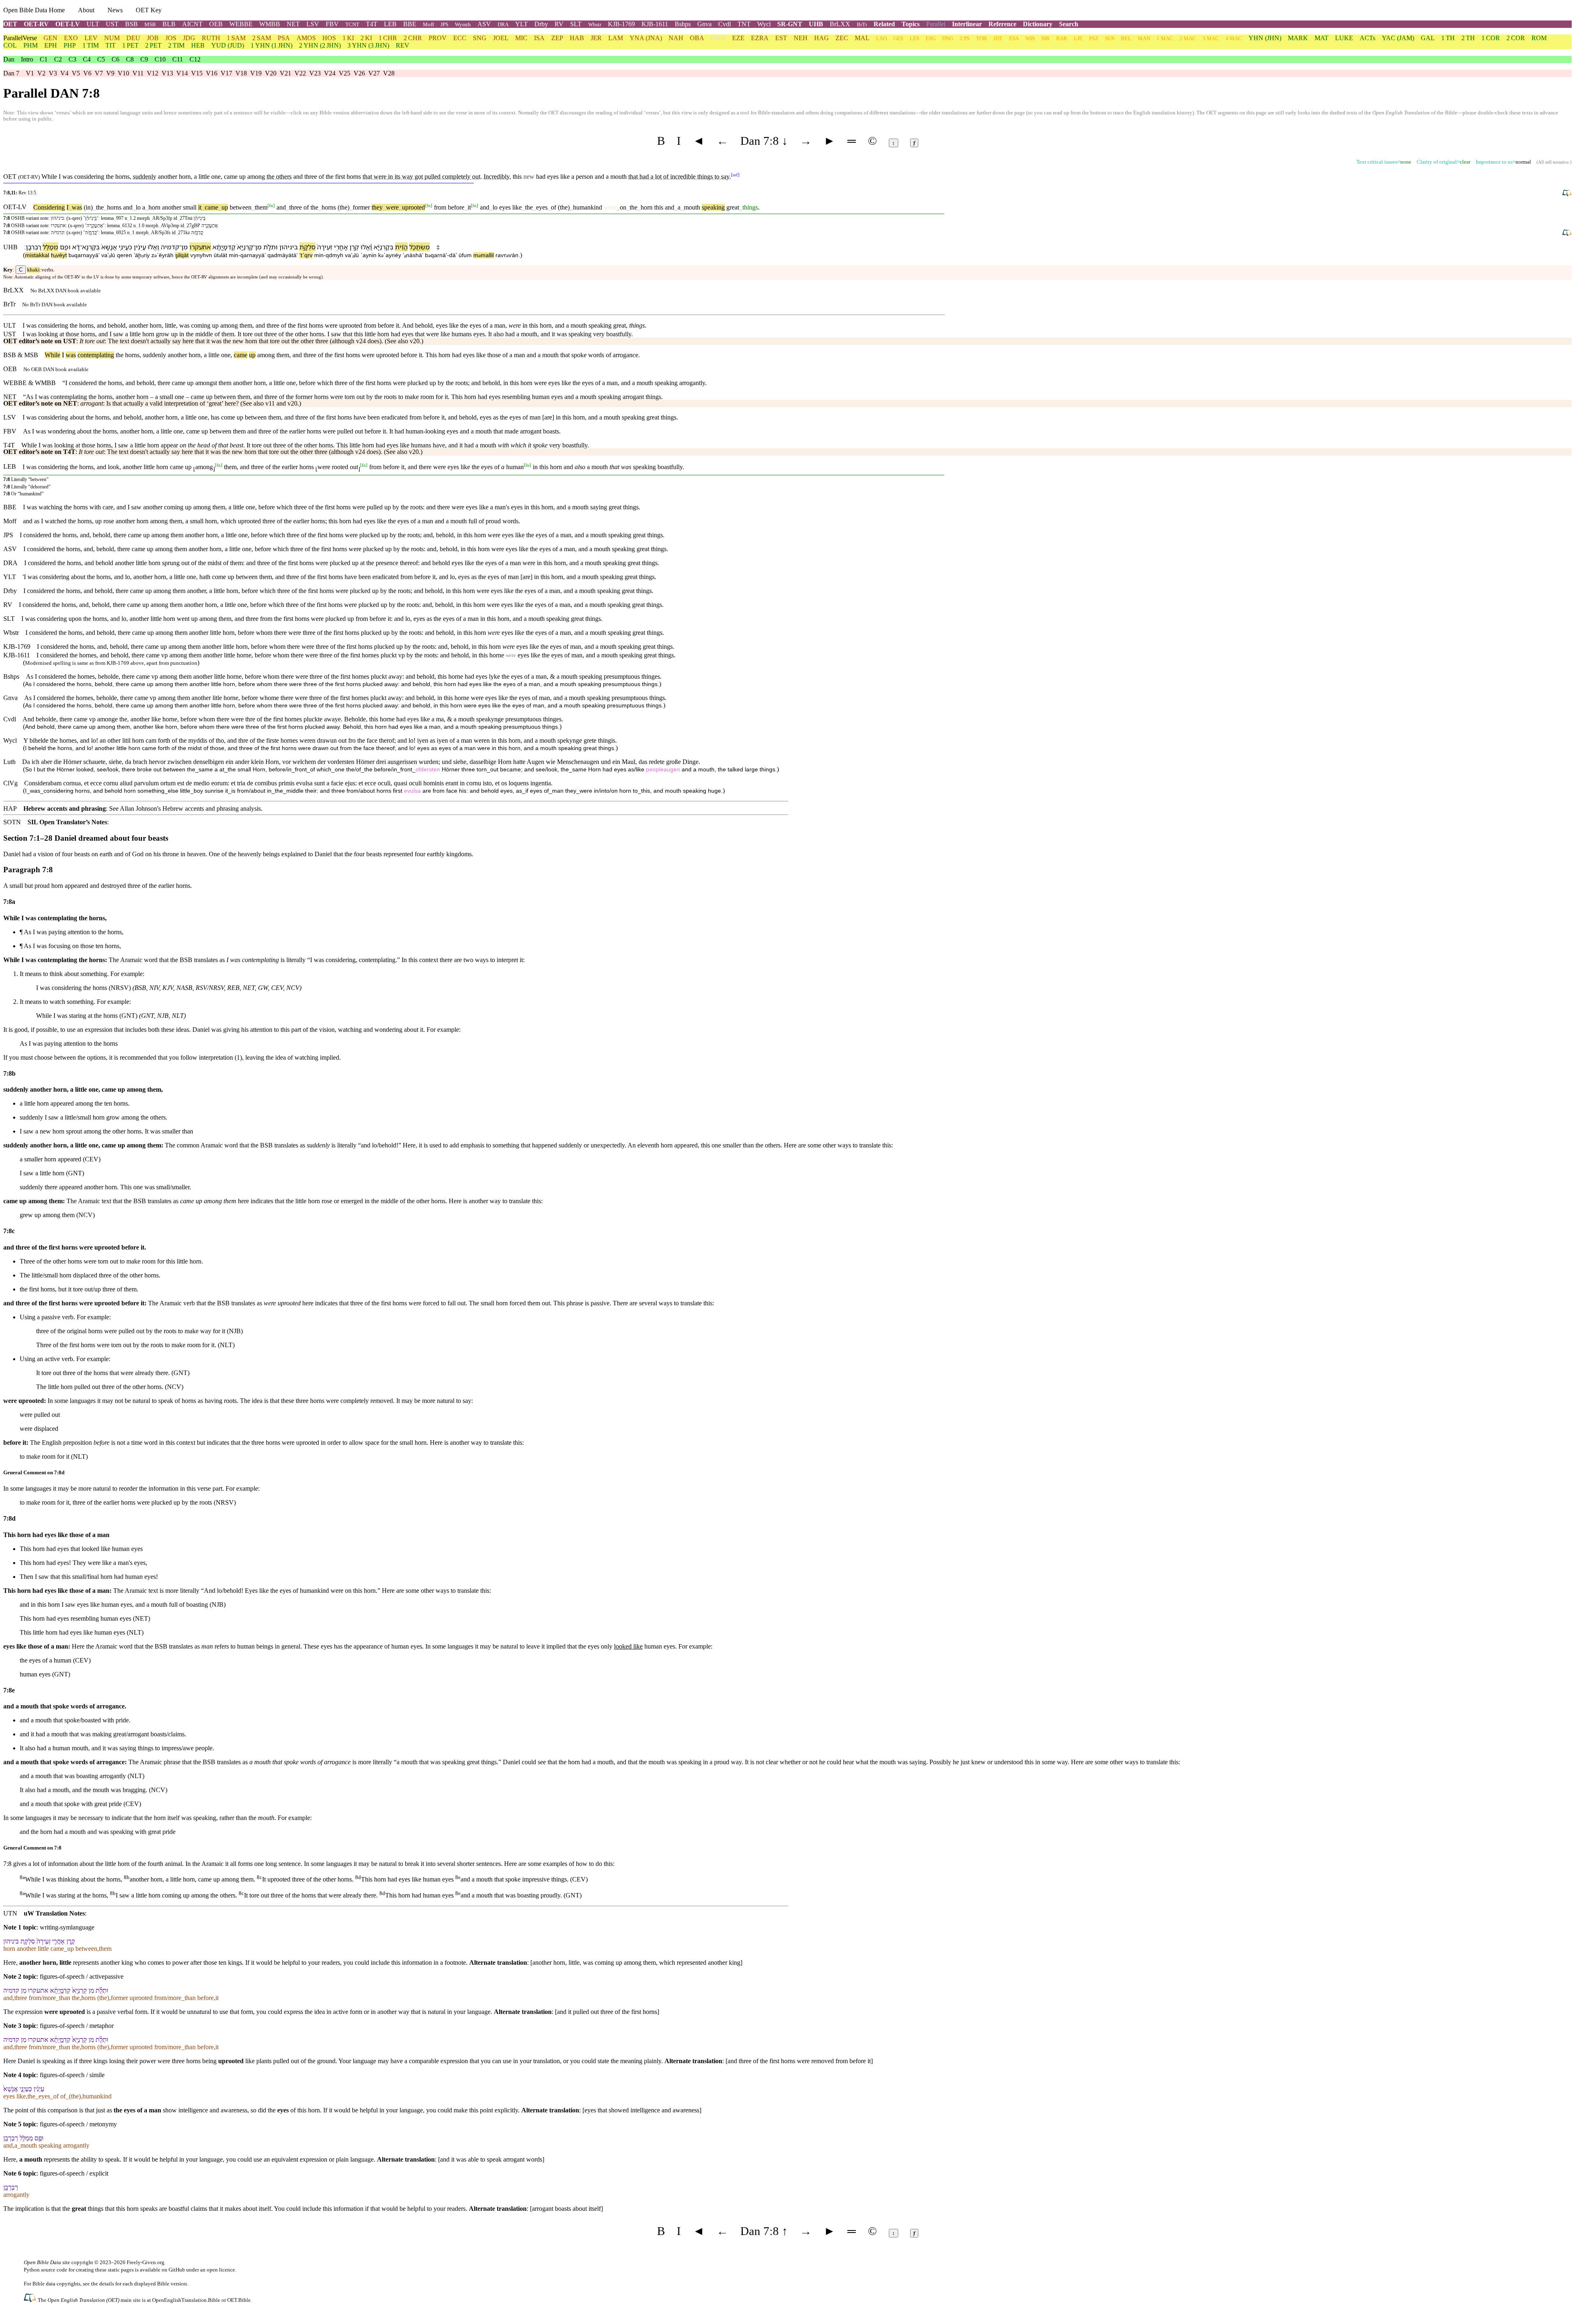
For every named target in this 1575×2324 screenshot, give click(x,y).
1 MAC (1165, 38)
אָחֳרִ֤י (341, 247)
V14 (182, 73)
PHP (70, 45)
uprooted (412, 207)
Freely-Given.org (146, 2262)
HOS (329, 38)
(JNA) (646, 38)
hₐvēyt (59, 255)
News (115, 10)
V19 (256, 73)
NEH (801, 38)
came (210, 207)
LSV (313, 24)
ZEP (557, 38)
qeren (124, 255)
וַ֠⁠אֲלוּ (366, 247)
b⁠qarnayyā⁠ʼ (84, 255)
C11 (178, 59)
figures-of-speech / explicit (74, 2173)
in (390, 177)
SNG (480, 38)
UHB (816, 24)
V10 (123, 73)
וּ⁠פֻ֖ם (65, 247)
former (361, 207)
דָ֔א (76, 247)
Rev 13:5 (27, 193)
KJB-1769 (621, 24)
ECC (460, 38)
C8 (130, 59)
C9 (144, 59)
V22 (300, 73)
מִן (258, 247)
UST (112, 24)
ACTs (1367, 38)
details (107, 2284)
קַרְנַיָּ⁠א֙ (245, 247)
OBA (697, 38)
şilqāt (182, 255)
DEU (133, 38)
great (733, 207)
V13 (167, 73)
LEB (390, 24)
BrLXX (840, 24)
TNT (744, 24)
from (440, 207)
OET (10, 24)
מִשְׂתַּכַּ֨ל (420, 247)
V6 (87, 73)
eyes (505, 207)
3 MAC (1211, 38)
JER (596, 38)
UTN (10, 1913)
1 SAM (236, 38)
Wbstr (595, 24)
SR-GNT (790, 24)
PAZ (1094, 38)
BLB (169, 24)
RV (559, 24)
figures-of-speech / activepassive (82, 1976)
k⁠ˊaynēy (390, 255)
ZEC (842, 38)
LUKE (1344, 38)
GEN (50, 38)
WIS (1030, 38)
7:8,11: (10, 193)
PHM (31, 45)
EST (781, 38)
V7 (99, 73)
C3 (72, 59)
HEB (198, 45)
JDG (189, 38)
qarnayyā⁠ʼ (253, 255)
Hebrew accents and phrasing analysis (212, 808)
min (234, 255)
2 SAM (262, 38)
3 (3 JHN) (368, 45)
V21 (285, 73)
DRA (503, 24)
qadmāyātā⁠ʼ (283, 255)
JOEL (501, 38)
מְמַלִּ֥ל (50, 247)
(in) (88, 207)
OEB (216, 24)
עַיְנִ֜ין (140, 247)
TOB (982, 38)
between (241, 207)
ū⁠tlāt (220, 255)
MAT (1322, 38)
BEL (1126, 38)
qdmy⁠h (334, 255)
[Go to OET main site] (31, 2300)
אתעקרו (200, 247)
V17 (226, 73)
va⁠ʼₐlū (108, 255)
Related (884, 24)
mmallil (484, 255)
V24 (330, 73)
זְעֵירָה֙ (325, 247)
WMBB (270, 24)
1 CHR (388, 38)
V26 (359, 73)
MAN (1144, 38)
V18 (241, 73)
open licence (221, 2270)
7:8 (7, 218)
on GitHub (173, 2270)
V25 (345, 73)
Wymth (463, 24)
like (517, 207)
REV (403, 45)
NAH (676, 38)
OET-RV (36, 24)
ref (735, 174)
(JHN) (1265, 38)
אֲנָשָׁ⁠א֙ (109, 247)
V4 (64, 73)
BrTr (862, 24)
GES (898, 38)
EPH (51, 45)
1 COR (1491, 38)
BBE (410, 24)
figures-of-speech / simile (72, 2075)
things (750, 207)
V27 (374, 73)
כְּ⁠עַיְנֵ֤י (125, 247)
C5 (101, 59)
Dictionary (1038, 24)
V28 (389, 73)
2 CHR (413, 38)
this (659, 207)
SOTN (12, 822)
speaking (713, 207)
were (391, 207)
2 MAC (1188, 38)
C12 (195, 59)
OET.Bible (239, 2300)
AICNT (192, 24)
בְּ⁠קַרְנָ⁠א (91, 247)
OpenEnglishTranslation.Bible (186, 2300)
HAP (10, 808)
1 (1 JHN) (272, 45)
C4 (87, 59)
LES (914, 38)
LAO (881, 38)
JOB (153, 38)
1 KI (348, 38)
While (52, 355)
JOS (171, 38)
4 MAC (1234, 38)
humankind (588, 207)
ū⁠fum (465, 255)
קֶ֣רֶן (354, 247)
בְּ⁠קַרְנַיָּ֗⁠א (383, 247)
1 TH (1448, 38)
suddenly (154, 355)
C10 (160, 59)
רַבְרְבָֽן (33, 247)
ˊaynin (369, 255)
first (340, 177)
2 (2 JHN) (320, 45)
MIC (521, 38)
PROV (438, 38)
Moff (428, 24)
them (261, 207)
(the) (344, 207)
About (86, 10)
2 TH (1468, 38)
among (256, 177)
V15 (197, 73)
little (214, 355)
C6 (115, 59)
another (168, 177)
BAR (1062, 38)
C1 (44, 59)
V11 (138, 73)
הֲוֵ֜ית (401, 247)
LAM (616, 38)
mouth (619, 177)
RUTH (211, 38)
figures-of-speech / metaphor (77, 2026)
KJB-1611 (655, 24)
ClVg (10, 783)
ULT (93, 24)
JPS (444, 24)
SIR (1045, 38)
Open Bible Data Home (34, 10)
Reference (1002, 24)
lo (138, 207)
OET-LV (68, 24)
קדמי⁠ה (170, 247)
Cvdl (725, 24)
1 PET (130, 45)
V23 (315, 73)
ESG (931, 38)
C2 (58, 59)
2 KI (366, 38)
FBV (332, 24)
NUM (112, 38)
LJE (1078, 38)
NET (293, 24)
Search (1069, 24)
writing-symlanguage (67, 1927)
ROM (1539, 38)
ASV (484, 24)
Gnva (704, 24)
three (311, 177)
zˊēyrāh (162, 255)
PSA (284, 38)
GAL (1428, 38)
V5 (76, 73)
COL (10, 45)
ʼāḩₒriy (142, 255)
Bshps (683, 24)
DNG (948, 38)
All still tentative (1553, 162)
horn (153, 207)
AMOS (306, 38)
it (200, 207)
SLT (576, 24)
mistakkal (37, 255)
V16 (212, 73)
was (75, 207)
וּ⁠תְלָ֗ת (270, 247)
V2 (41, 73)
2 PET (153, 45)
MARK (1298, 38)
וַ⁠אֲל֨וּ (153, 247)
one (226, 355)
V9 (110, 73)
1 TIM (91, 45)
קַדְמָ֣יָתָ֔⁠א (224, 247)
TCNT (352, 24)
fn (271, 205)
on (621, 207)
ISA (539, 38)
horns (114, 207)
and (128, 207)
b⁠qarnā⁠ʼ (436, 255)
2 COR (1516, 38)
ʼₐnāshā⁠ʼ (413, 255)
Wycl (764, 24)
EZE (738, 38)
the (100, 207)
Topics (911, 24)
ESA (1014, 38)
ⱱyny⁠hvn (201, 255)
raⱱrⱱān (507, 255)
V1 (30, 73)
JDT (998, 38)
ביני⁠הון (289, 247)
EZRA (760, 38)
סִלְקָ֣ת (307, 247)
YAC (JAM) (1398, 38)
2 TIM (176, 45)
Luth (9, 762)
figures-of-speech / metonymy (78, 2124)
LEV (91, 38)
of (306, 207)
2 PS (965, 38)
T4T (372, 24)
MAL (862, 38)
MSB (150, 24)
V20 (271, 73)
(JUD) (228, 45)
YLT (522, 24)
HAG (822, 38)
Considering (49, 207)
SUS (1110, 38)
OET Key (149, 10)
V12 (153, 73)
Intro (27, 59)
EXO (71, 38)
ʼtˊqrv (306, 255)
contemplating (96, 355)
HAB (577, 38)
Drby (541, 24)
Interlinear (967, 24)
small (190, 207)
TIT (111, 45)
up (223, 207)
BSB (131, 24)
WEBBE (241, 24)
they (377, 207)
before (456, 207)
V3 (53, 73)
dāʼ (453, 255)
